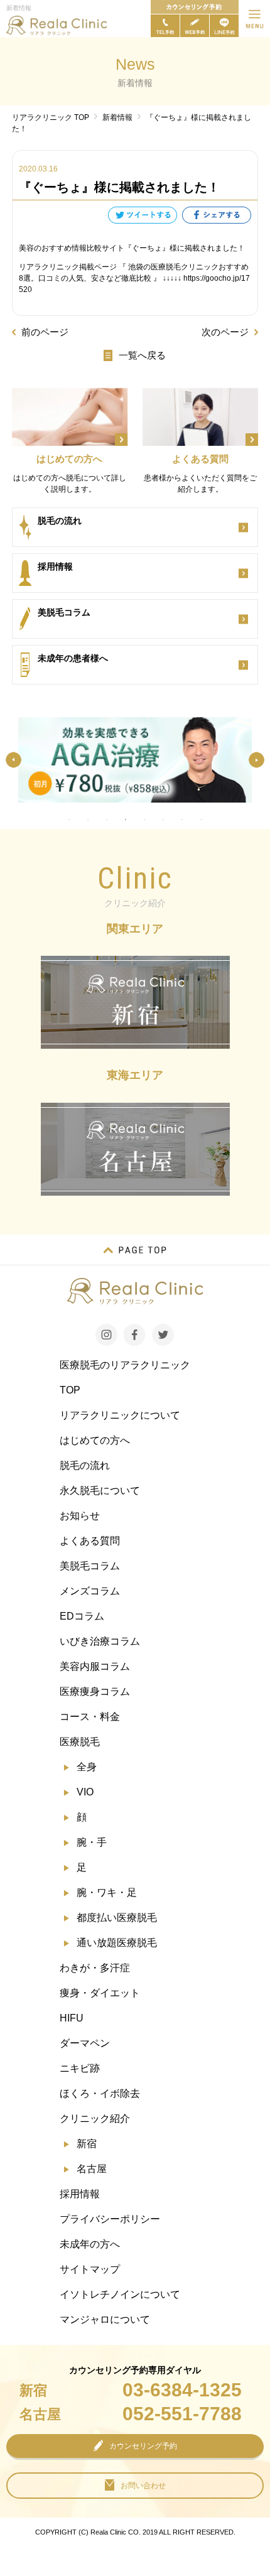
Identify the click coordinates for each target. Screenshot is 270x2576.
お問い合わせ (143, 2486)
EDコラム (82, 1616)
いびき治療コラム (100, 1641)
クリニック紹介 (95, 2119)
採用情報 (80, 2194)
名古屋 (92, 2169)
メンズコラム (90, 1591)
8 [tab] (201, 820)
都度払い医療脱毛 (117, 1918)
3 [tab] (107, 820)
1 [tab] (69, 820)
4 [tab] (126, 820)
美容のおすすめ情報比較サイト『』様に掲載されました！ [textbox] (132, 248)
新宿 (87, 2144)
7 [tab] (182, 820)
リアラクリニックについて (120, 1415)
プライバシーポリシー (110, 2219)
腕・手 (92, 1842)
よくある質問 (90, 1541)
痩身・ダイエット (100, 1993)
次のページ (225, 332)
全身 (87, 1767)
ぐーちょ (147, 248)
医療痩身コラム (95, 1691)
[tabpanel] (135, 760)
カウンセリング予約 (143, 2446)
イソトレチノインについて (120, 2294)
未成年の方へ (90, 2244)
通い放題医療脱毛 (117, 1943)
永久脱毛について (100, 1491)
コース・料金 (90, 1717)
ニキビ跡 (80, 2068)
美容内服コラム (95, 1666)
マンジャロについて (105, 2319)
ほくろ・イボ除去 (100, 2093)
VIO (85, 1792)
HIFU (72, 2018)
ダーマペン (85, 2043)
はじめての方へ (95, 1440)
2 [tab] (88, 820)
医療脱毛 (80, 1742)
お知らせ (80, 1516)
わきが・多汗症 (95, 1968)
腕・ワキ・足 (107, 1892)
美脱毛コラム (90, 1566)
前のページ (45, 332)
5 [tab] (144, 820)
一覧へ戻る (142, 355)
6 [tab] (163, 820)
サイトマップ (90, 2269)
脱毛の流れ (85, 1465)
